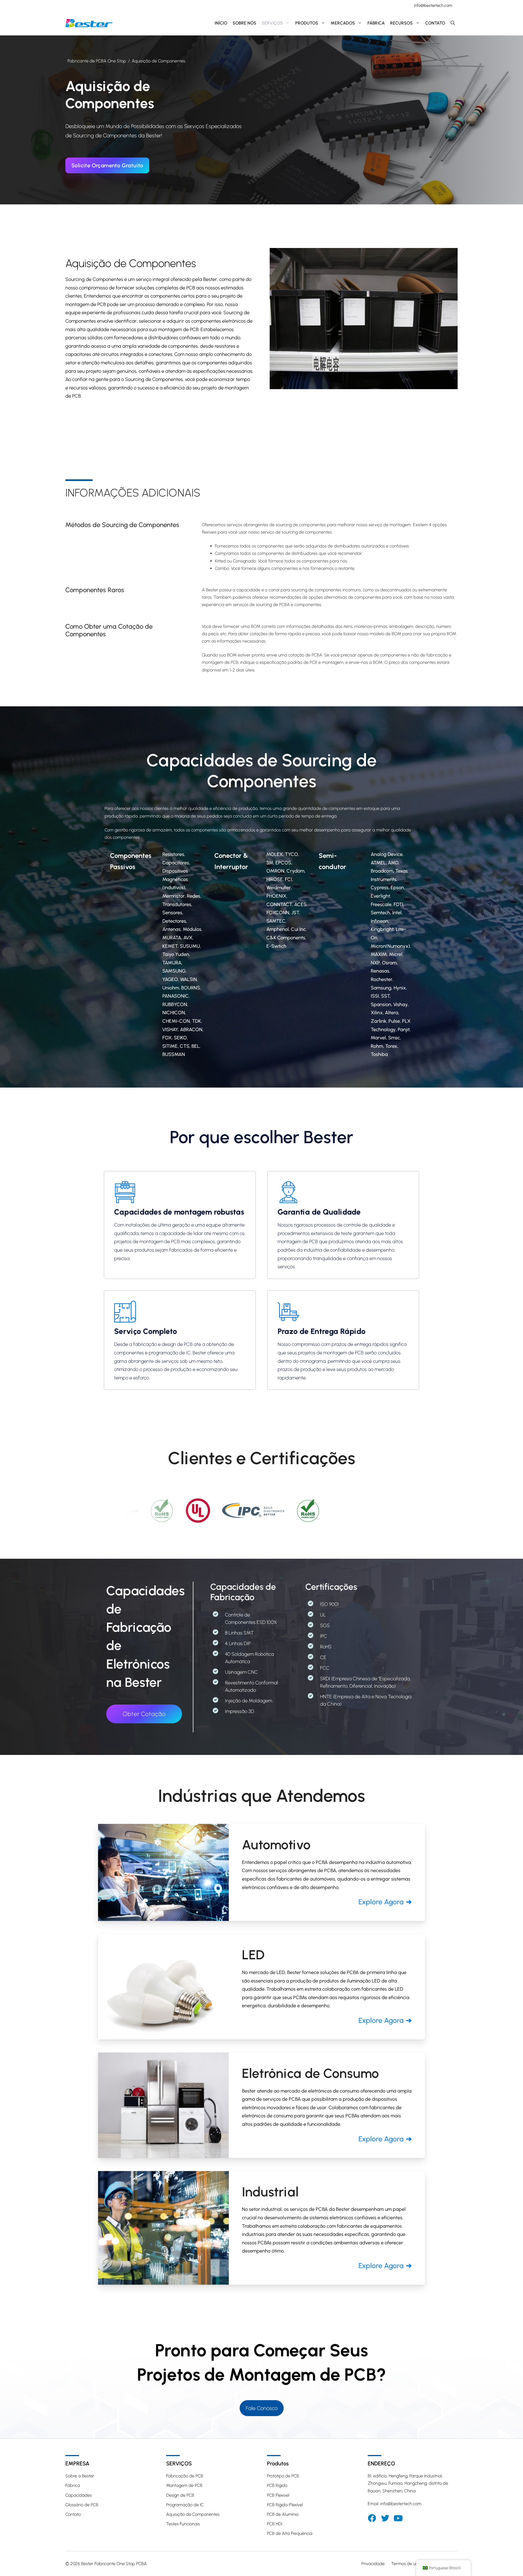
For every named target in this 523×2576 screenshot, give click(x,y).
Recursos (401, 23)
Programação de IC (185, 2505)
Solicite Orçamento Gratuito (107, 165)
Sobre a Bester (80, 2476)
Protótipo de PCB (283, 2476)
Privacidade (373, 2564)
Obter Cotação (144, 1714)
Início (221, 23)
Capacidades (79, 2495)
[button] (453, 23)
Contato (435, 23)
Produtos (307, 23)
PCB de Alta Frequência (290, 2533)
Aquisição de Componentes (193, 2514)
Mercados (343, 23)
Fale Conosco (262, 2408)
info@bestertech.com (433, 5)
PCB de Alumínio (283, 2514)
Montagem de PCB (184, 2485)
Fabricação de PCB (185, 2476)
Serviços (272, 23)
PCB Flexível (278, 2495)
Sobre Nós (244, 23)
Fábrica (376, 23)
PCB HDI (275, 2524)
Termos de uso (406, 2564)
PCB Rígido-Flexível (285, 2505)
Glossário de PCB (82, 2505)
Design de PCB (180, 2495)
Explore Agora (381, 1902)
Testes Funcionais (183, 2524)
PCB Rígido (277, 2485)
